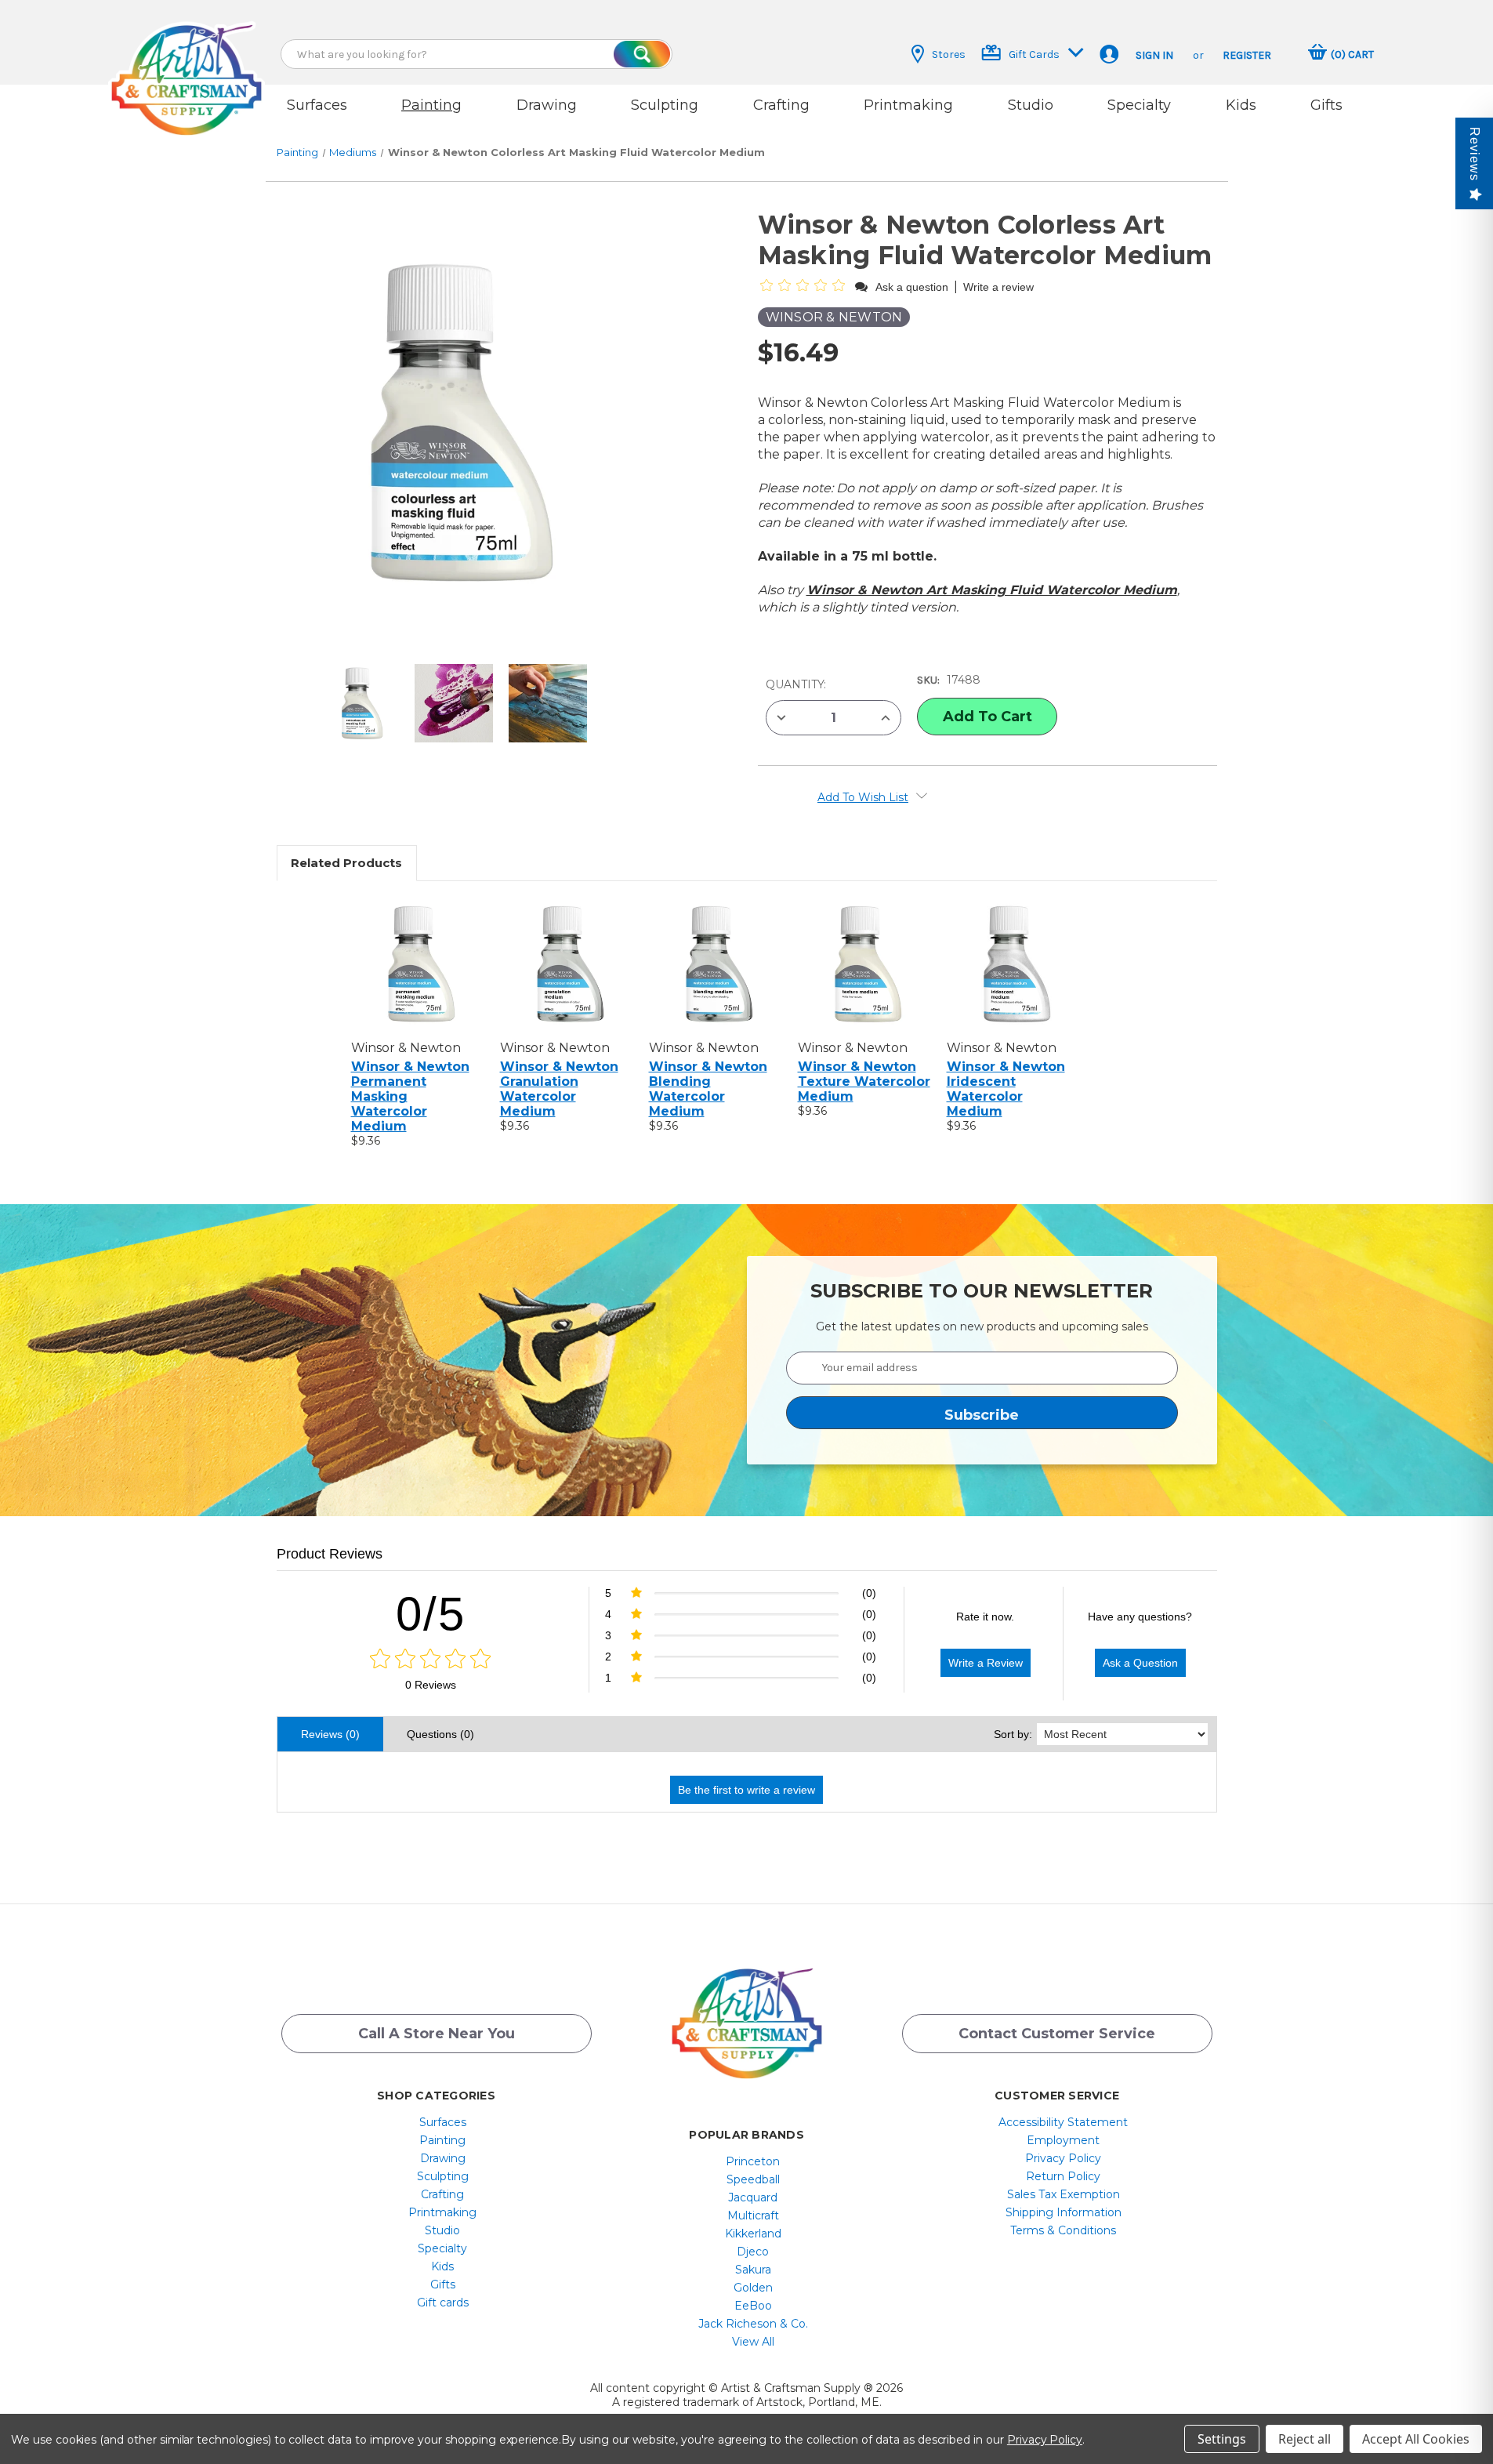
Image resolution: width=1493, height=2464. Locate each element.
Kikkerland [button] (753, 2234)
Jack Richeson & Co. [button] (753, 2324)
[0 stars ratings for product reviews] (431, 1660)
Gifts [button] (1326, 105)
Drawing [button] (547, 105)
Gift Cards (1034, 54)
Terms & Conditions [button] (1063, 2230)
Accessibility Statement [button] (1063, 2122)
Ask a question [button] (912, 287)
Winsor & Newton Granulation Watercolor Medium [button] (559, 1089)
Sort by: (1013, 1734)
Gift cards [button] (443, 2303)
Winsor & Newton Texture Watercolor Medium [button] (864, 1081)
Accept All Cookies (1416, 2439)
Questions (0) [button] (440, 1734)
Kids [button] (1241, 105)
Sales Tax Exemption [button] (1064, 2194)
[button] (187, 65)
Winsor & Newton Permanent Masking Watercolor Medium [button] (410, 1096)
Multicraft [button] (753, 2215)
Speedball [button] (753, 2179)
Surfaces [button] (317, 105)
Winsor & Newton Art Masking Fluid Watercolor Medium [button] (992, 590)
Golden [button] (753, 2288)
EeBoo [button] (753, 2306)
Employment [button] (1063, 2140)
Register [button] (1247, 55)
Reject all (1305, 2439)
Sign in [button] (1154, 55)
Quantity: (796, 684)
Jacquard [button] (753, 2197)
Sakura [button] (753, 2270)
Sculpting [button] (665, 105)
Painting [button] (431, 105)
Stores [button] (949, 54)
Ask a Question (1140, 1663)
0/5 (431, 1614)
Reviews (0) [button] (330, 1734)
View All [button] (753, 2342)
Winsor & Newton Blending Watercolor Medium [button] (708, 1089)
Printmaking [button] (908, 105)
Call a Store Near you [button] (437, 2034)
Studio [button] (1031, 105)
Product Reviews (330, 1554)
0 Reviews (431, 1685)
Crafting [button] (781, 105)
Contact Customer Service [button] (1057, 2034)
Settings (1222, 2439)
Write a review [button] (998, 287)
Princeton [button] (753, 2161)
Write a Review (986, 1663)
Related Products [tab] (346, 863)
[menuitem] (442, 2122)
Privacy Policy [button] (1063, 2158)
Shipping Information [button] (1064, 2212)
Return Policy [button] (1063, 2176)
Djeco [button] (753, 2252)
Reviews (1475, 154)
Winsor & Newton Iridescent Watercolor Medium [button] (1006, 1089)
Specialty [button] (1139, 105)
